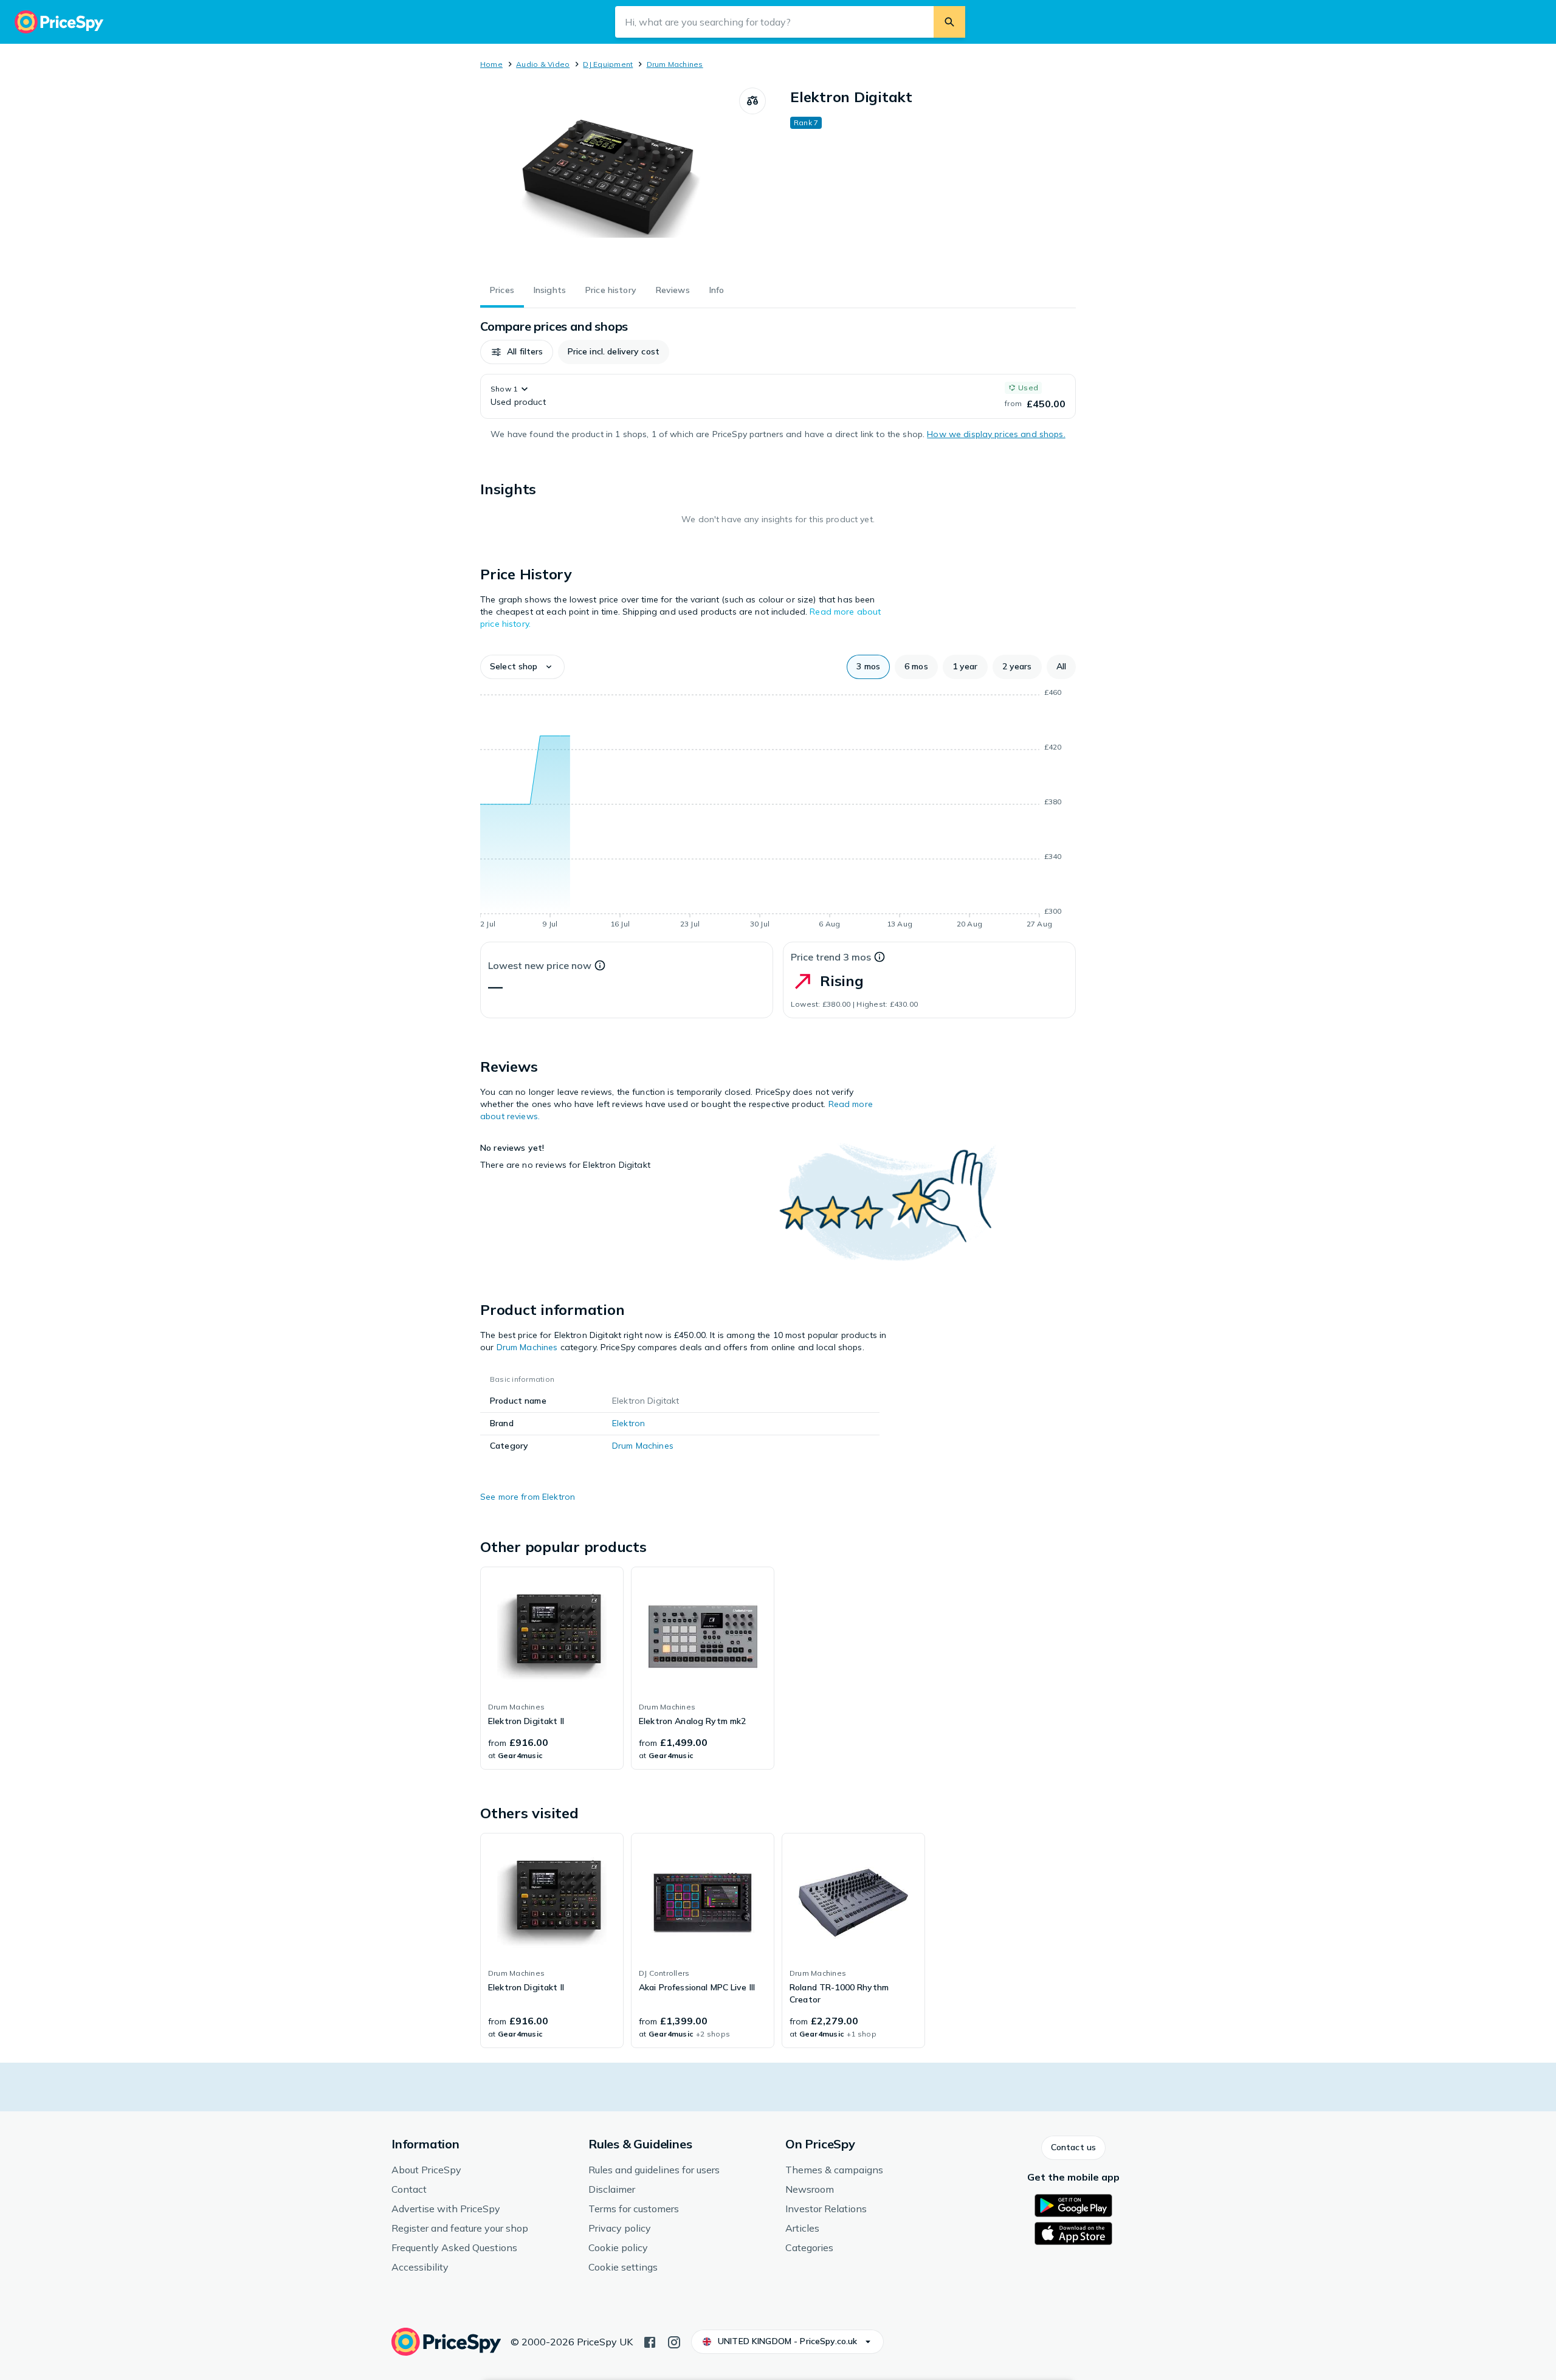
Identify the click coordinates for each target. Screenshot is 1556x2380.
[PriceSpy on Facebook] (650, 2341)
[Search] (949, 22)
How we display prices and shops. (996, 434)
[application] (778, 810)
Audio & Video (543, 64)
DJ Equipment (608, 64)
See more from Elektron (528, 1497)
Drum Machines (675, 64)
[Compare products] (752, 101)
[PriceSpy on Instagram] (674, 2341)
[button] (517, 352)
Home (491, 64)
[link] (552, 1668)
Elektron (628, 1423)
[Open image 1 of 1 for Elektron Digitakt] (610, 179)
